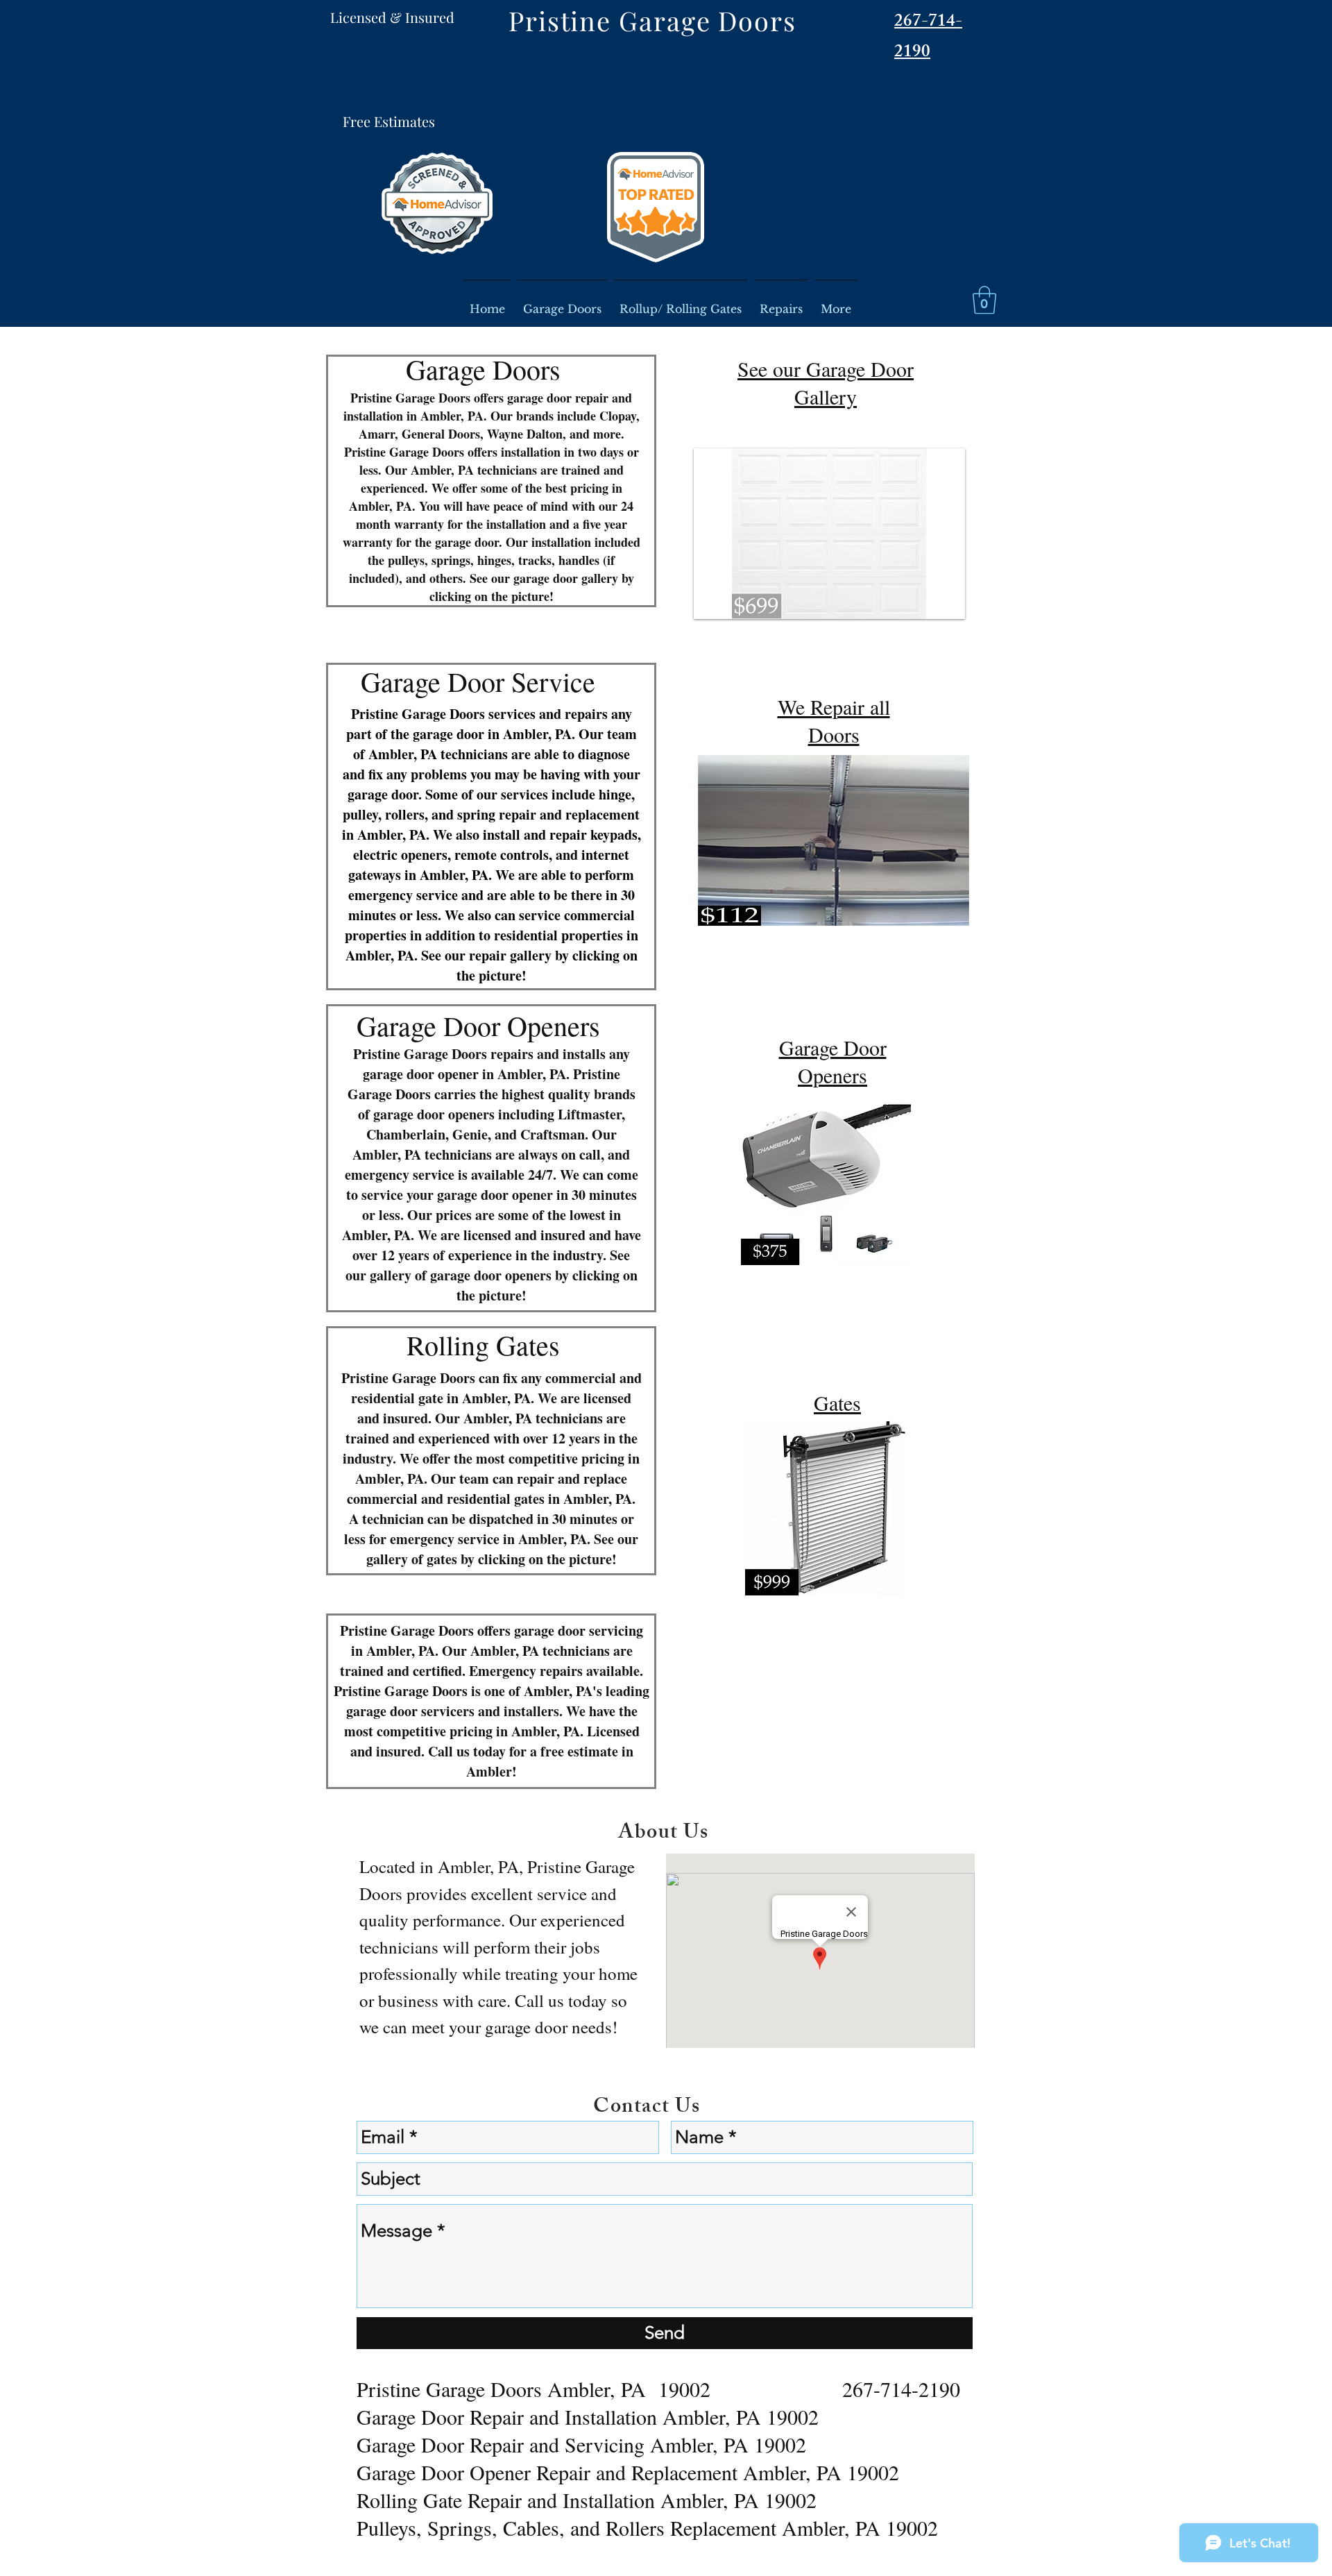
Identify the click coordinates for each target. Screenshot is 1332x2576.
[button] (984, 300)
